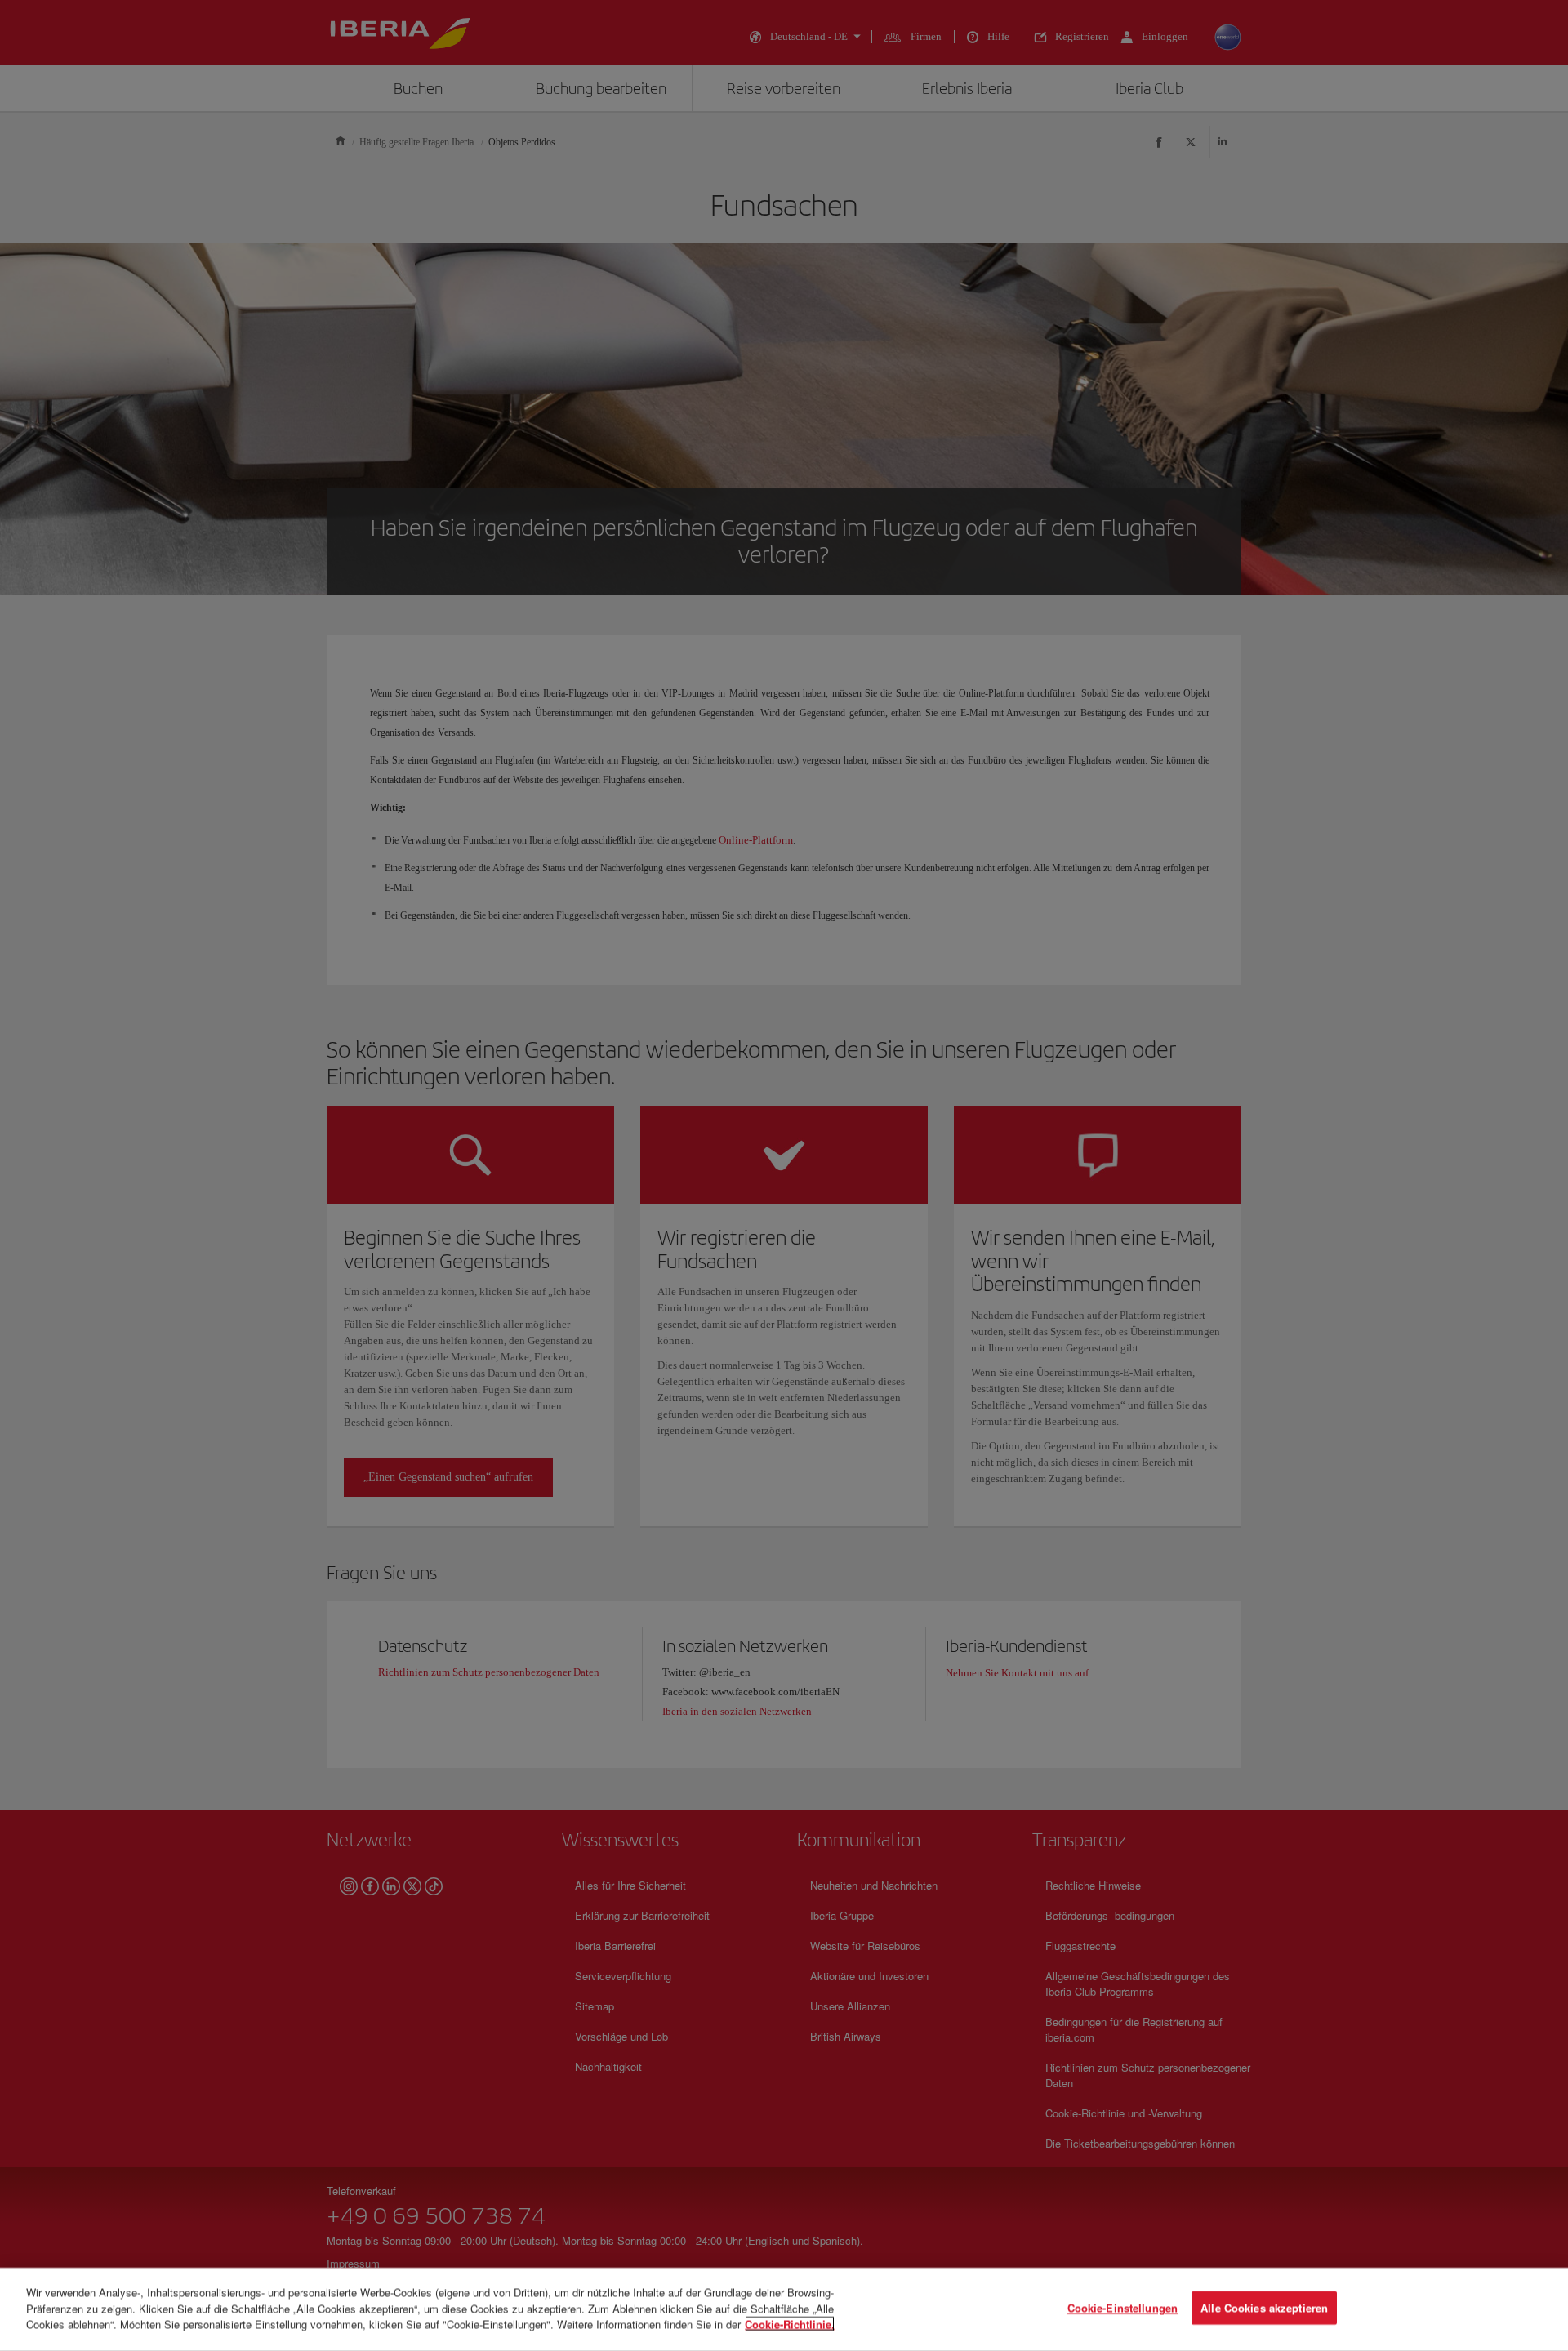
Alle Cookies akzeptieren (1264, 2308)
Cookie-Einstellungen (1123, 2308)
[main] (784, 2309)
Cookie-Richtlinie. (790, 2324)
